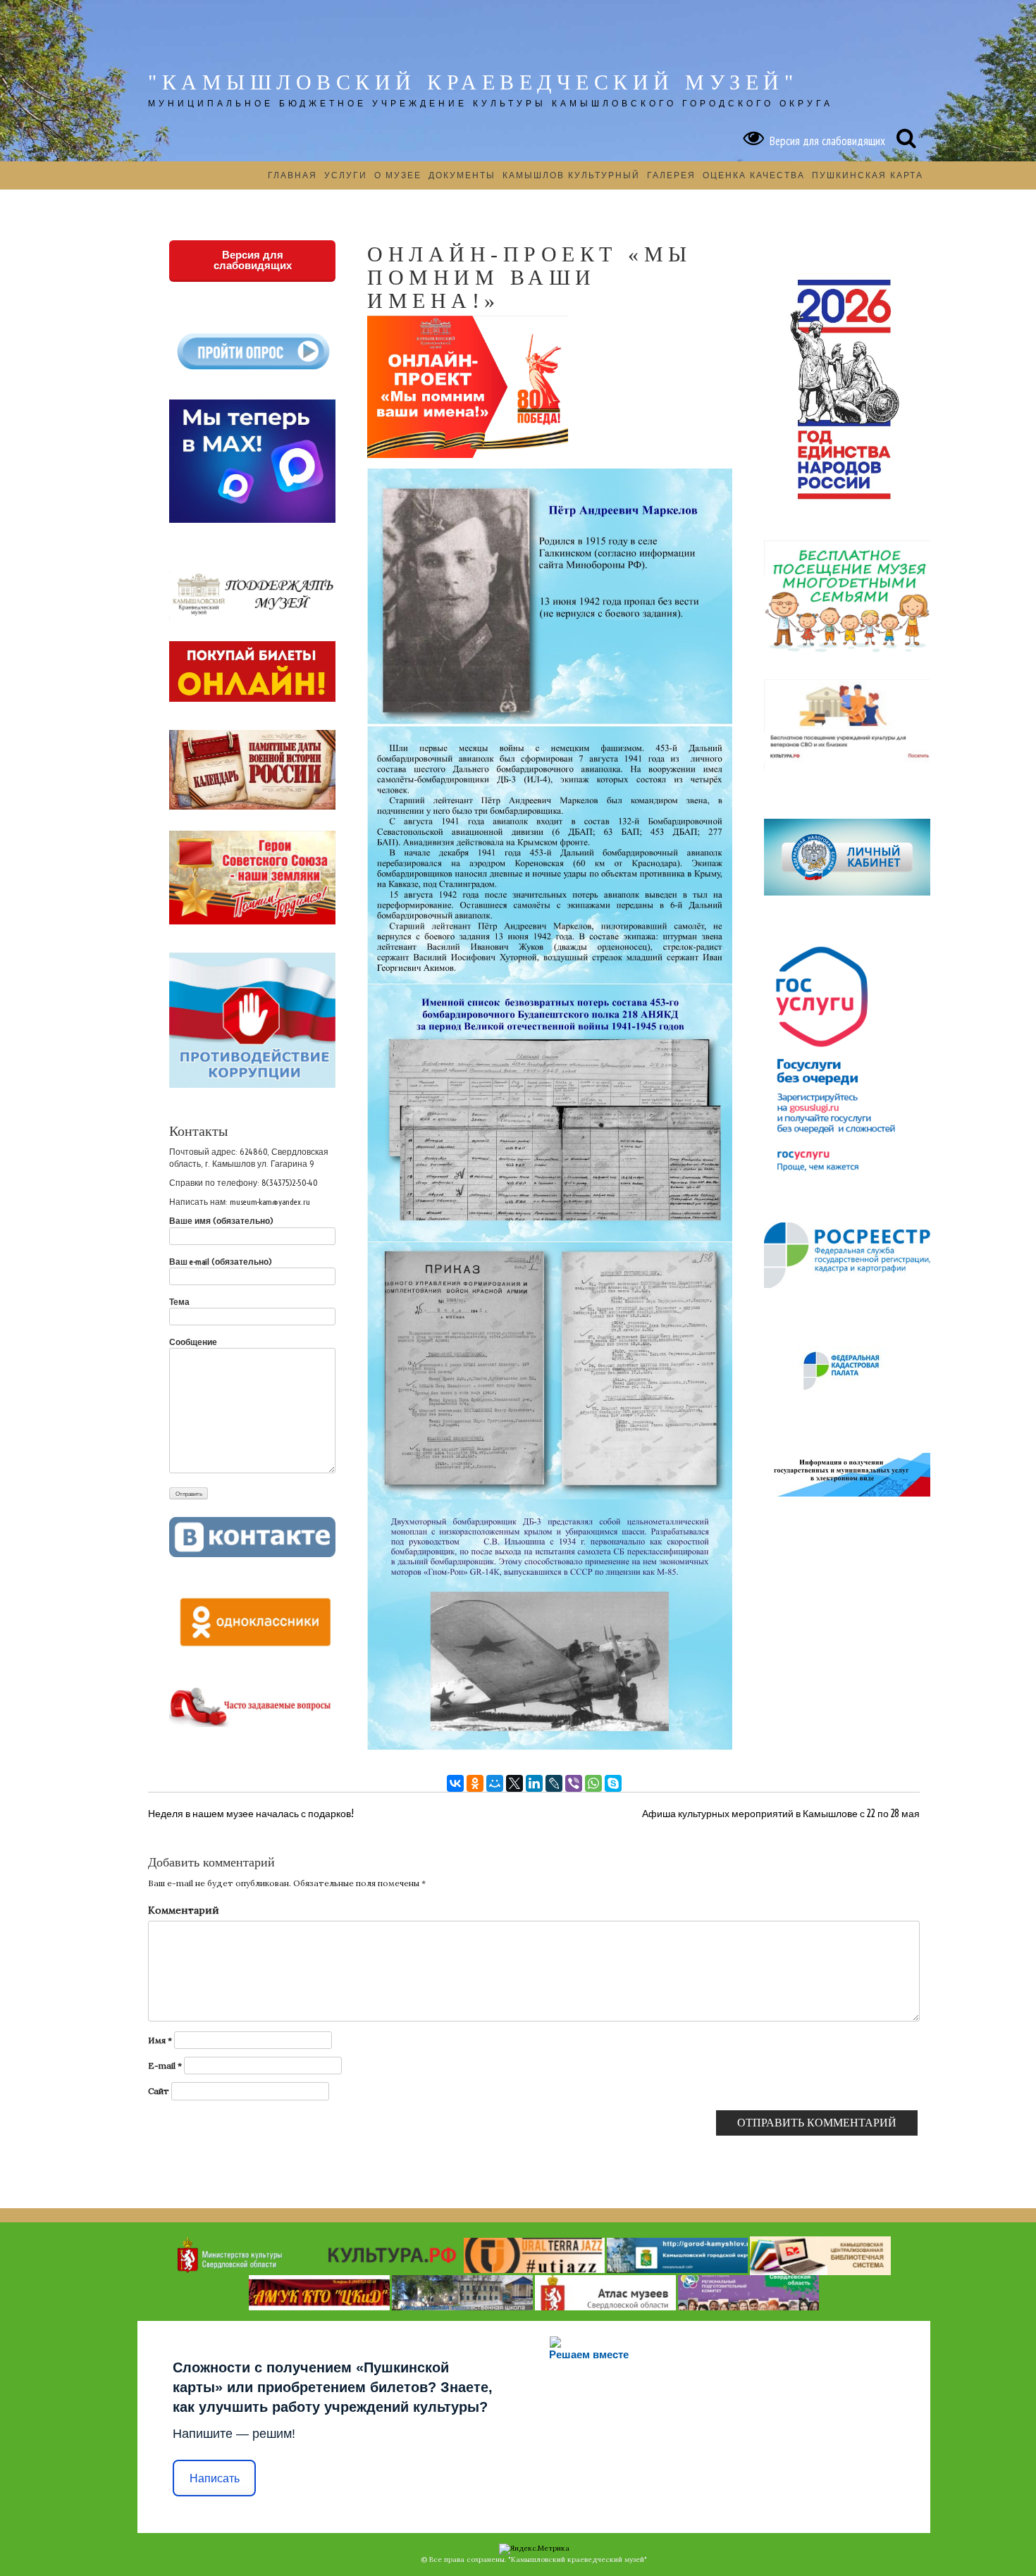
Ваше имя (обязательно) (221, 1221)
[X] (514, 1783)
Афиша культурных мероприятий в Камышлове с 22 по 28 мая (781, 1814)
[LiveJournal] (554, 1783)
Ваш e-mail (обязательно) (221, 1262)
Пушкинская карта (868, 175)
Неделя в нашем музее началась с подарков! (251, 1814)
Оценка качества (754, 175)
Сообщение (193, 1342)
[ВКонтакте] (455, 1783)
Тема (179, 1302)
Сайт (159, 2091)
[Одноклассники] (475, 1783)
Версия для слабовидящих (825, 141)
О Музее (398, 175)
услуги (346, 175)
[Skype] (613, 1783)
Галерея (671, 175)
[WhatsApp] (593, 1783)
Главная (292, 175)
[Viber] (574, 1783)
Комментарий (184, 1910)
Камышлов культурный (571, 175)
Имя (160, 2040)
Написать (215, 2478)
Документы (462, 175)
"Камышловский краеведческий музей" (473, 82)
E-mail (165, 2066)
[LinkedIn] (534, 1783)
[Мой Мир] (495, 1783)
